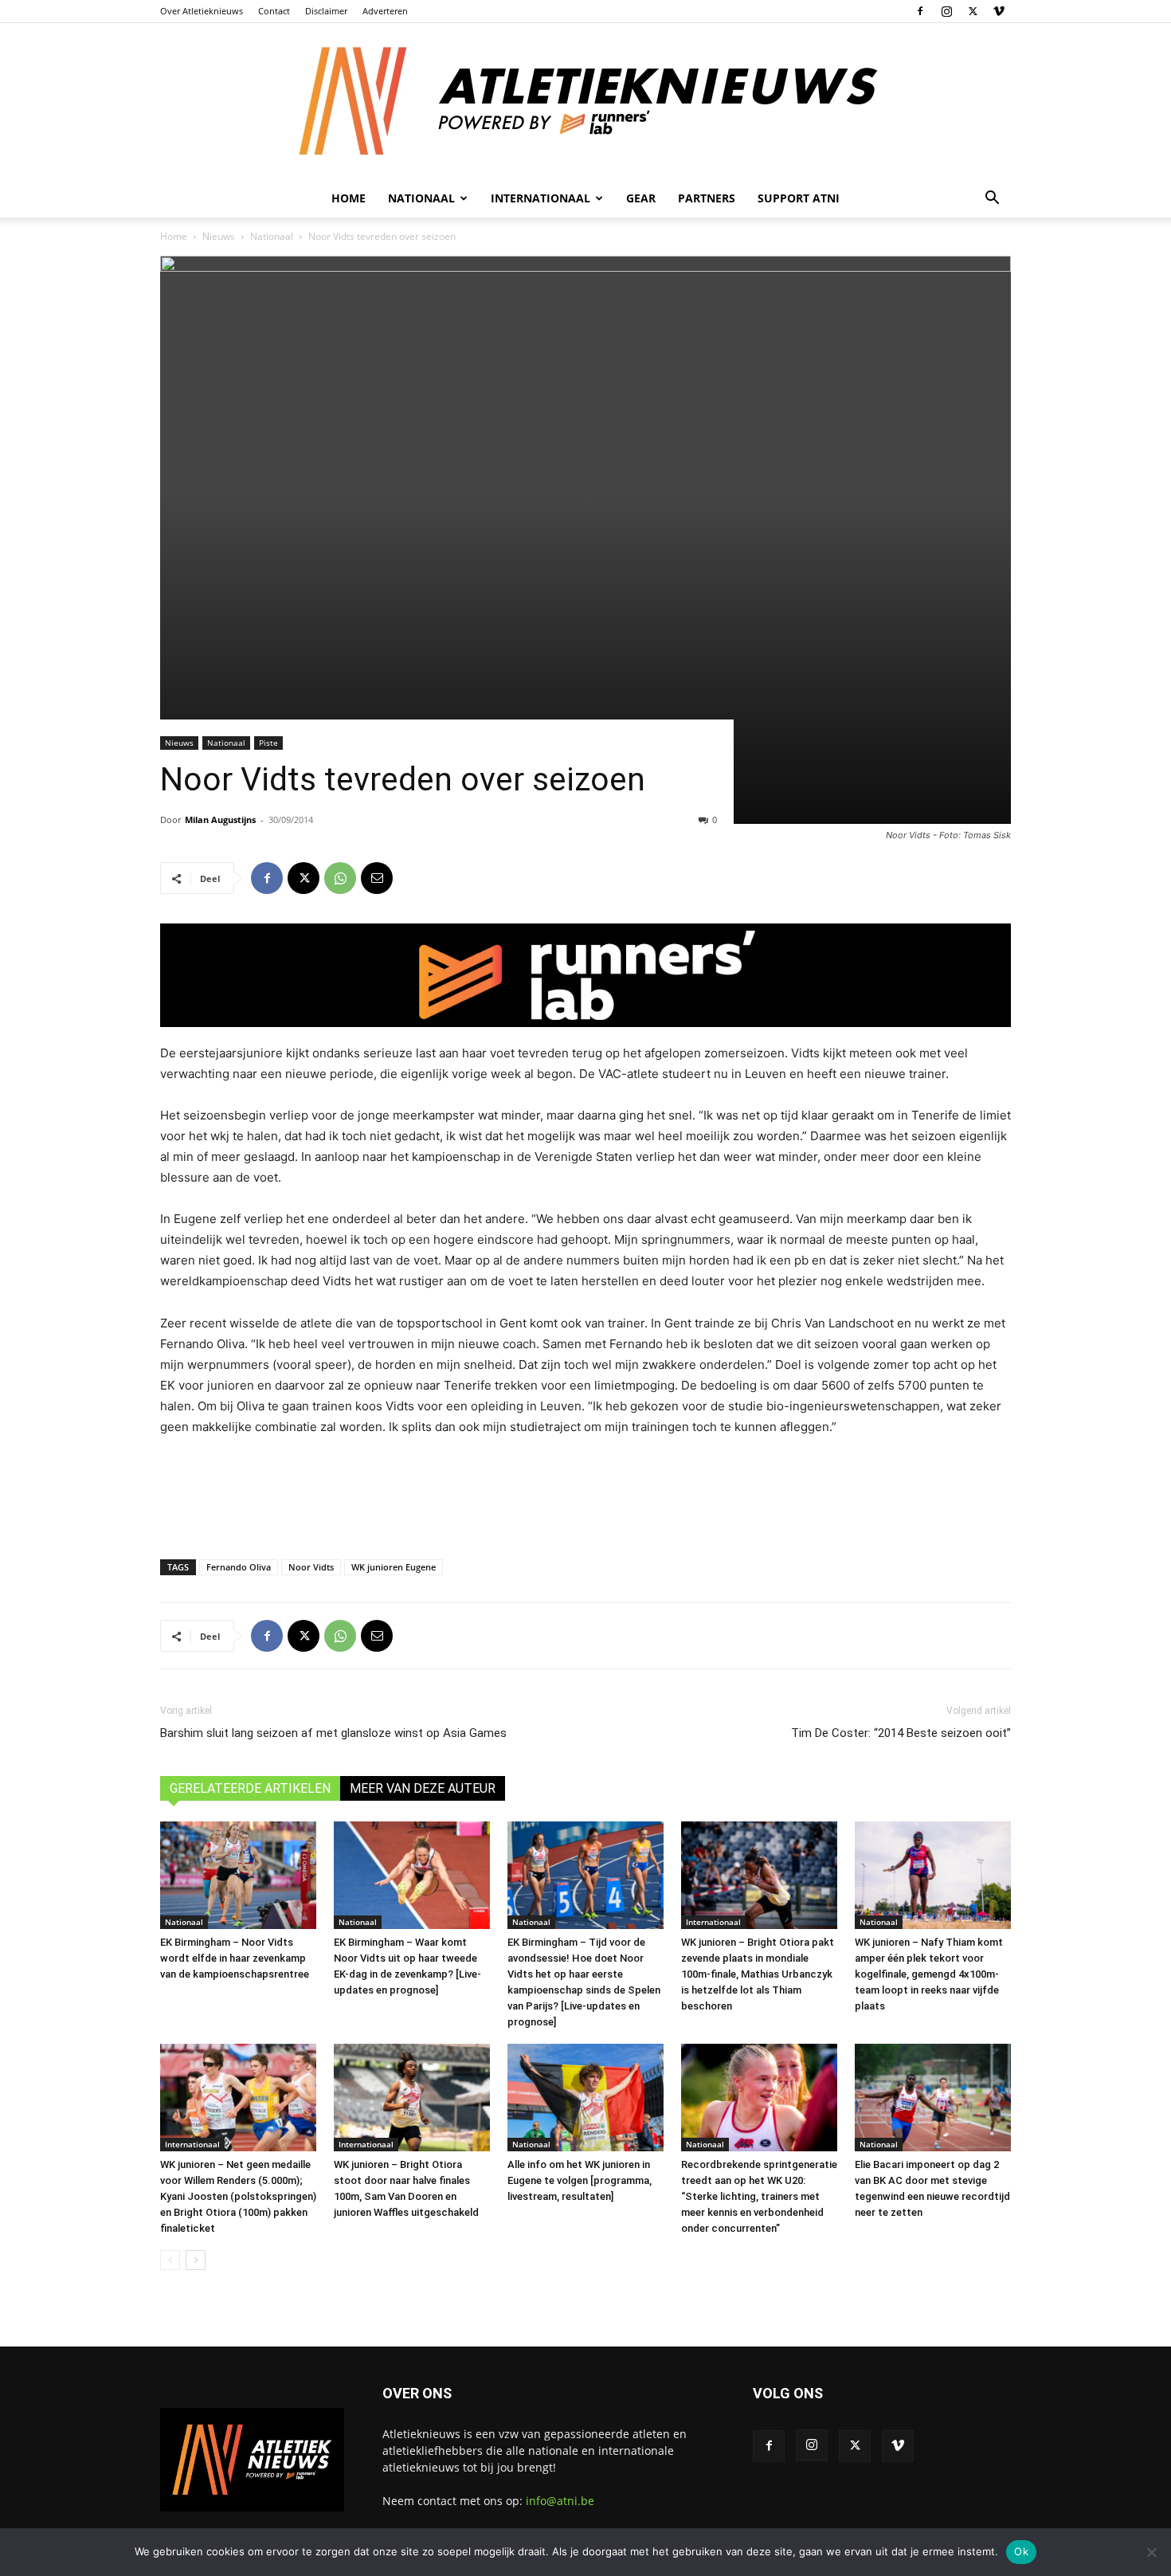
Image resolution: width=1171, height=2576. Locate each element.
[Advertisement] (585, 1494)
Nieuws (219, 236)
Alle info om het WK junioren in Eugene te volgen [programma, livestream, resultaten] (580, 2180)
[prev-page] (170, 2260)
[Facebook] (920, 11)
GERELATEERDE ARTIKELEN (250, 1788)
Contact (274, 11)
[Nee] (1151, 2552)
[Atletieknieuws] (585, 101)
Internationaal (713, 1922)
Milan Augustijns (220, 819)
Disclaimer (326, 11)
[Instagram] (946, 11)
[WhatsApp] (340, 878)
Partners (707, 198)
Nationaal (272, 236)
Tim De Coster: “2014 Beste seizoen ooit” (901, 1733)
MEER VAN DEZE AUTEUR (423, 1788)
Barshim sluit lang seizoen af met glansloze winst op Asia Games (333, 1733)
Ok (1021, 2551)
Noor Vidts (311, 1567)
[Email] (377, 878)
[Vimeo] (999, 11)
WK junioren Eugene (394, 1567)
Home (349, 198)
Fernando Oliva (239, 1567)
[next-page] (196, 2260)
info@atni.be (560, 2501)
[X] (973, 11)
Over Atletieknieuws (202, 11)
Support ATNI (799, 198)
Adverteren (385, 11)
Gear (641, 198)
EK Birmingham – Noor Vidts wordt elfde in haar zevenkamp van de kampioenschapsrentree (235, 1958)
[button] (992, 200)
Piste (268, 743)
